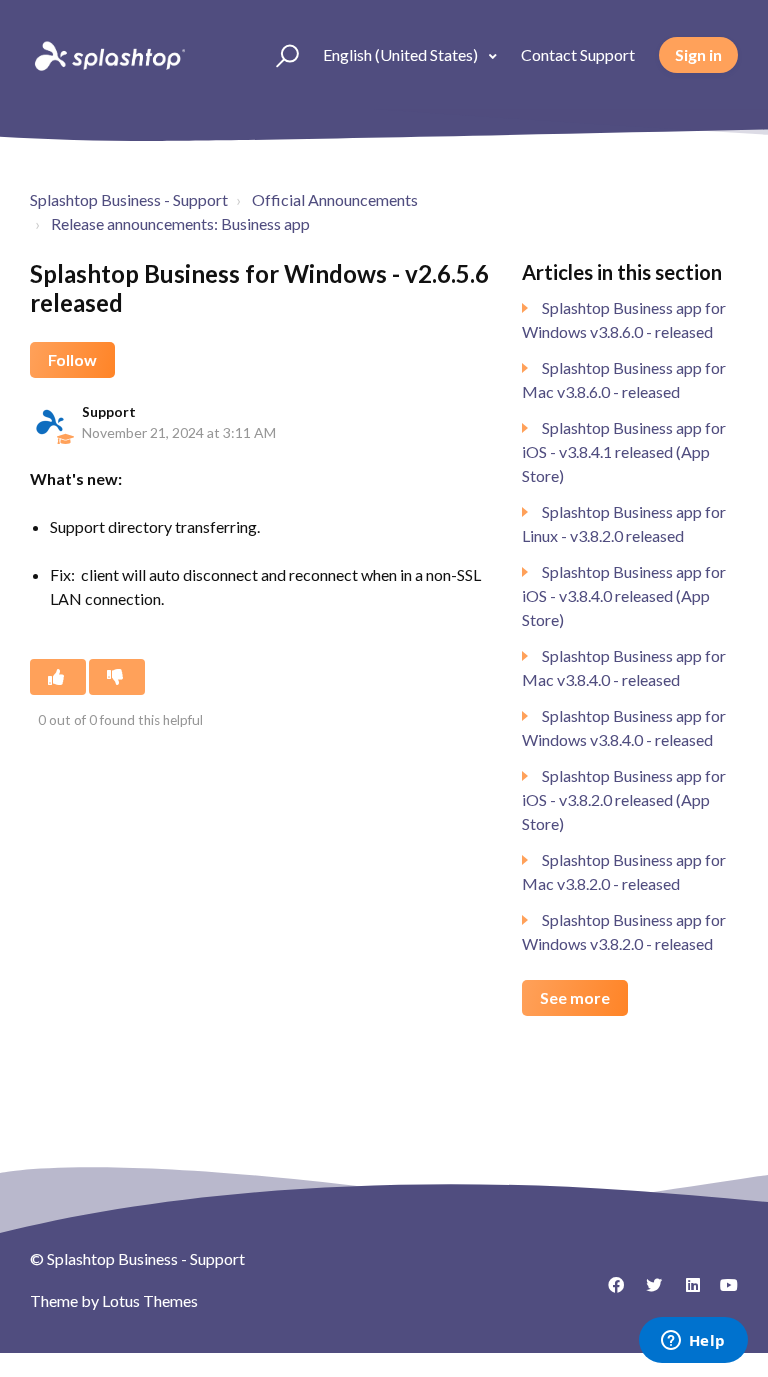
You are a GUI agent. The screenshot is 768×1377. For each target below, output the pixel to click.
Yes (58, 677)
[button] (278, 55)
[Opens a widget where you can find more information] (693, 1342)
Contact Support (578, 54)
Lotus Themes (150, 1300)
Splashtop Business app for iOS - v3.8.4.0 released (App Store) (624, 595)
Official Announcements (335, 199)
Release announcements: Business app (180, 223)
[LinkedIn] (685, 1292)
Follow (72, 359)
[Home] (108, 55)
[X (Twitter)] (647, 1292)
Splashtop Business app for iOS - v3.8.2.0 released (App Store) (624, 799)
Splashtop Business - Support (129, 199)
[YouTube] (723, 1292)
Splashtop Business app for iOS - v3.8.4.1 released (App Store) (624, 451)
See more (575, 997)
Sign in (698, 54)
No (117, 677)
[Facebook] (609, 1292)
